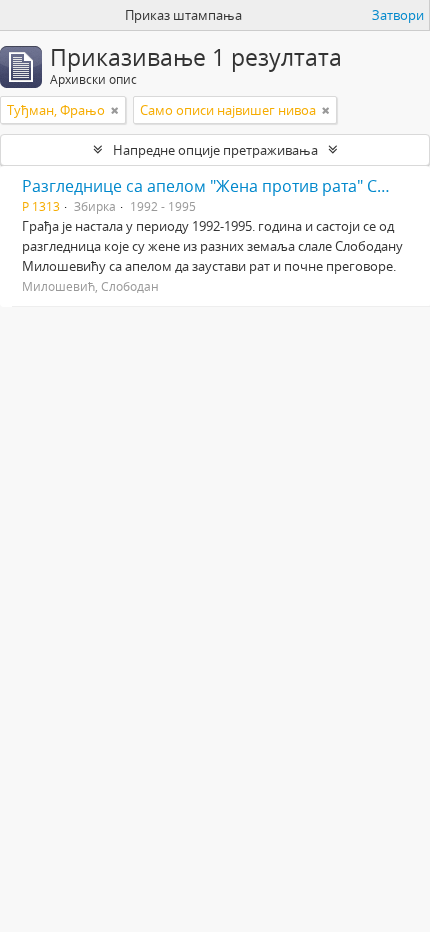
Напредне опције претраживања (215, 150)
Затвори (398, 15)
